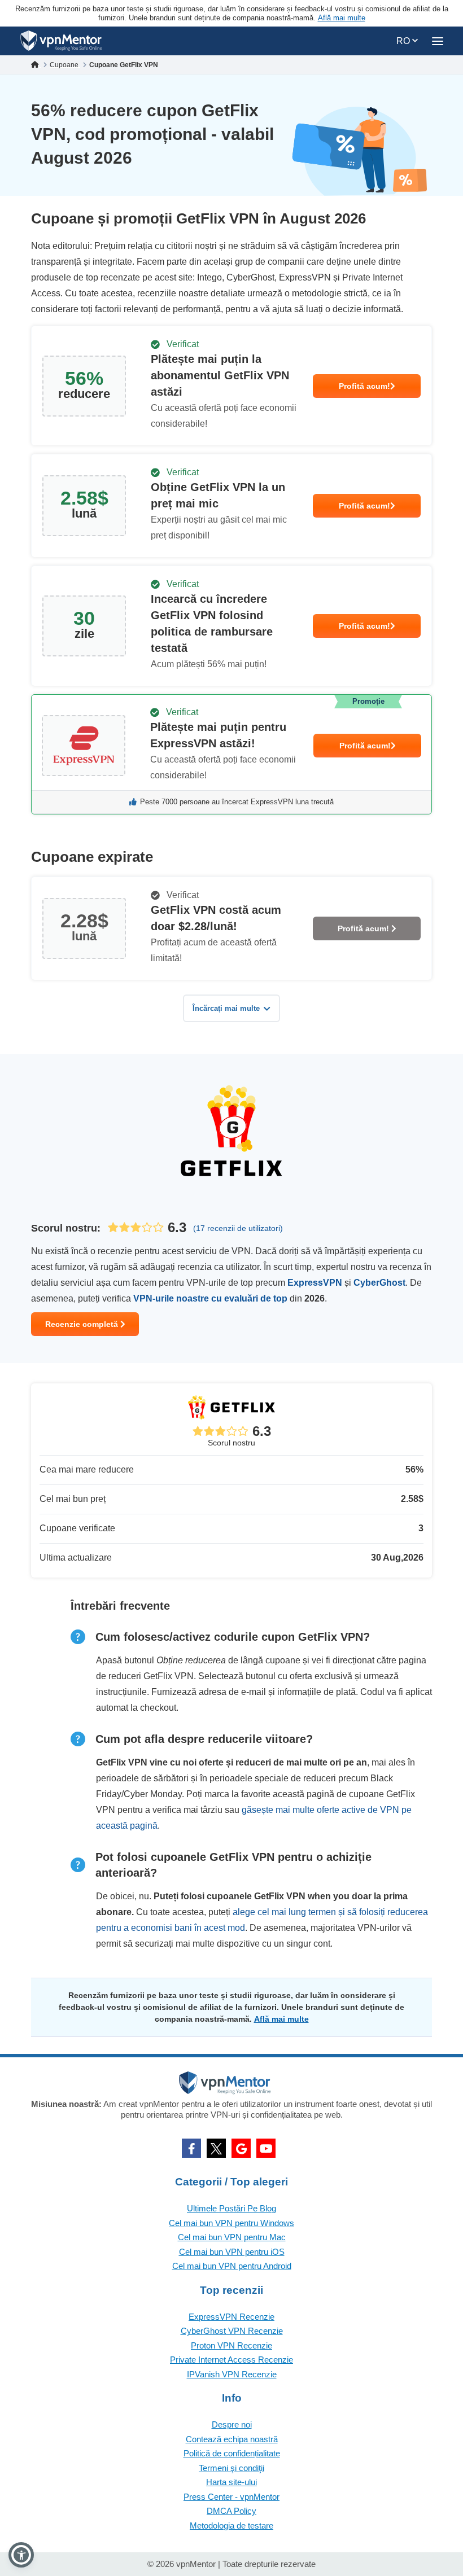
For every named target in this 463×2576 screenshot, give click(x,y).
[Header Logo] (61, 41)
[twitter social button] (216, 2148)
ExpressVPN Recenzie (231, 2317)
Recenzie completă (83, 1324)
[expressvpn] (231, 754)
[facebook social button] (191, 2148)
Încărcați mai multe (226, 1008)
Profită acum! (364, 386)
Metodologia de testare (231, 2525)
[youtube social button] (266, 2148)
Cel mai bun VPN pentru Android (232, 2266)
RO (404, 41)
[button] (21, 2555)
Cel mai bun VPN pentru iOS (232, 2252)
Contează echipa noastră (232, 2439)
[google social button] (241, 2148)
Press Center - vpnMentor (231, 2497)
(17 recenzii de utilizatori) (238, 1228)
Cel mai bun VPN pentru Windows (231, 2223)
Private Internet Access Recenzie (231, 2360)
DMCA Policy (231, 2511)
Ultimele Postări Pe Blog (231, 2208)
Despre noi (232, 2424)
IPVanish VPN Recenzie (232, 2374)
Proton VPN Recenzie (231, 2345)
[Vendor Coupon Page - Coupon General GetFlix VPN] (231, 386)
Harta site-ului (231, 2482)
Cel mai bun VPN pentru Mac (232, 2237)
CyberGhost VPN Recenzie (232, 2331)
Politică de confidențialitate (232, 2453)
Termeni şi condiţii (231, 2468)
